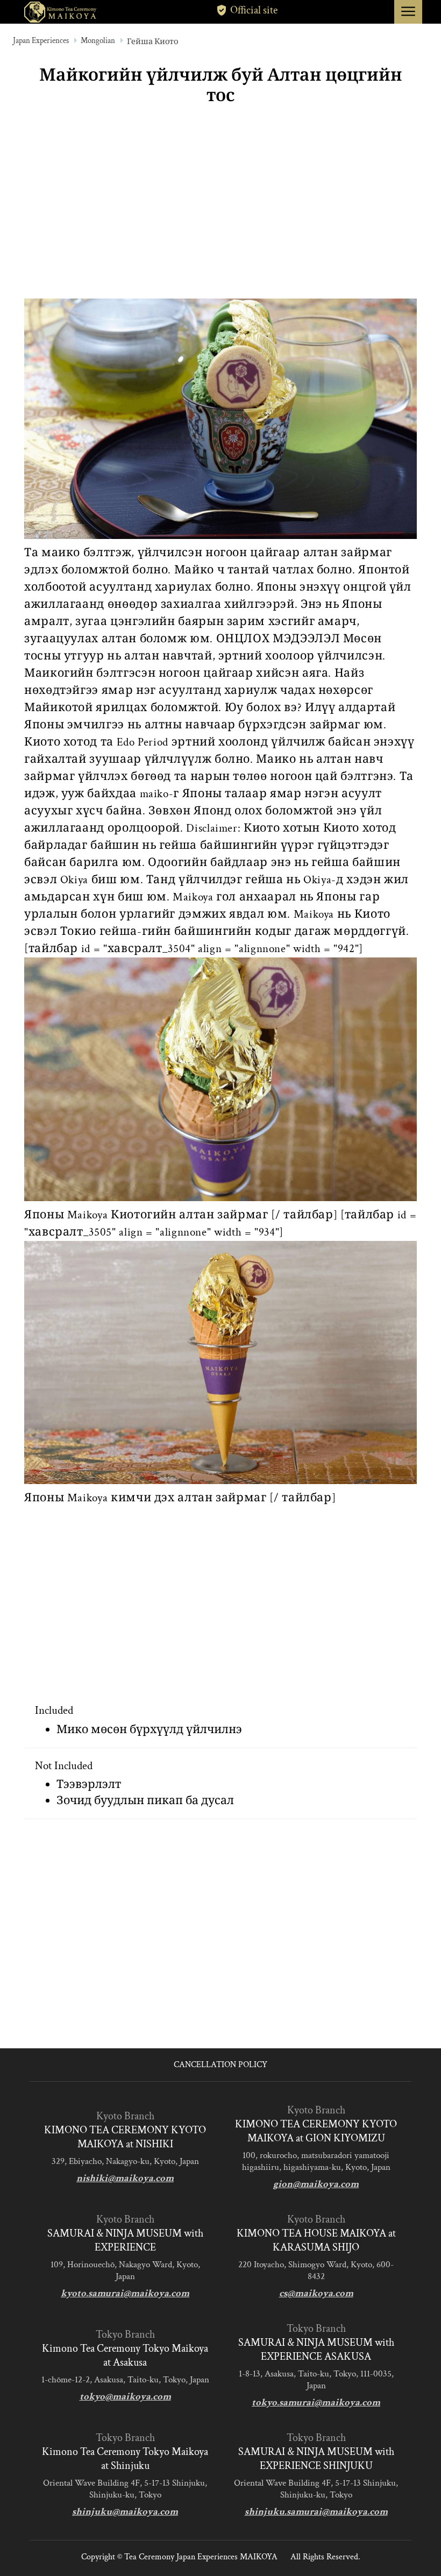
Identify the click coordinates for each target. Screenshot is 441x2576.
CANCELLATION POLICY (220, 2065)
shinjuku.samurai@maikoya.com (316, 2512)
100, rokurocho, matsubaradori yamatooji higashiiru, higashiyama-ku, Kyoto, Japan (316, 2161)
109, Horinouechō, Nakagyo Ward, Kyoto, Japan (125, 2270)
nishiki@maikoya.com (125, 2178)
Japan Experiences (41, 41)
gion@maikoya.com (316, 2184)
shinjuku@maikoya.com (125, 2512)
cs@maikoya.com (316, 2293)
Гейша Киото (152, 42)
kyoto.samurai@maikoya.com (125, 2293)
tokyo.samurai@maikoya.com (316, 2403)
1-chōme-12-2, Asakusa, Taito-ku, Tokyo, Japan (125, 2380)
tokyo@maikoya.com (125, 2397)
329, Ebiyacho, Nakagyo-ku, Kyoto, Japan (125, 2161)
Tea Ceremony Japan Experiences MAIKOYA (201, 2557)
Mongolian (98, 41)
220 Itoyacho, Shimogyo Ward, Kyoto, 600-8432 (316, 2270)
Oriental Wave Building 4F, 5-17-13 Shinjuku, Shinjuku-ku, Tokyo (125, 2489)
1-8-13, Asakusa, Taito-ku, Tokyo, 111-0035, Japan (316, 2380)
